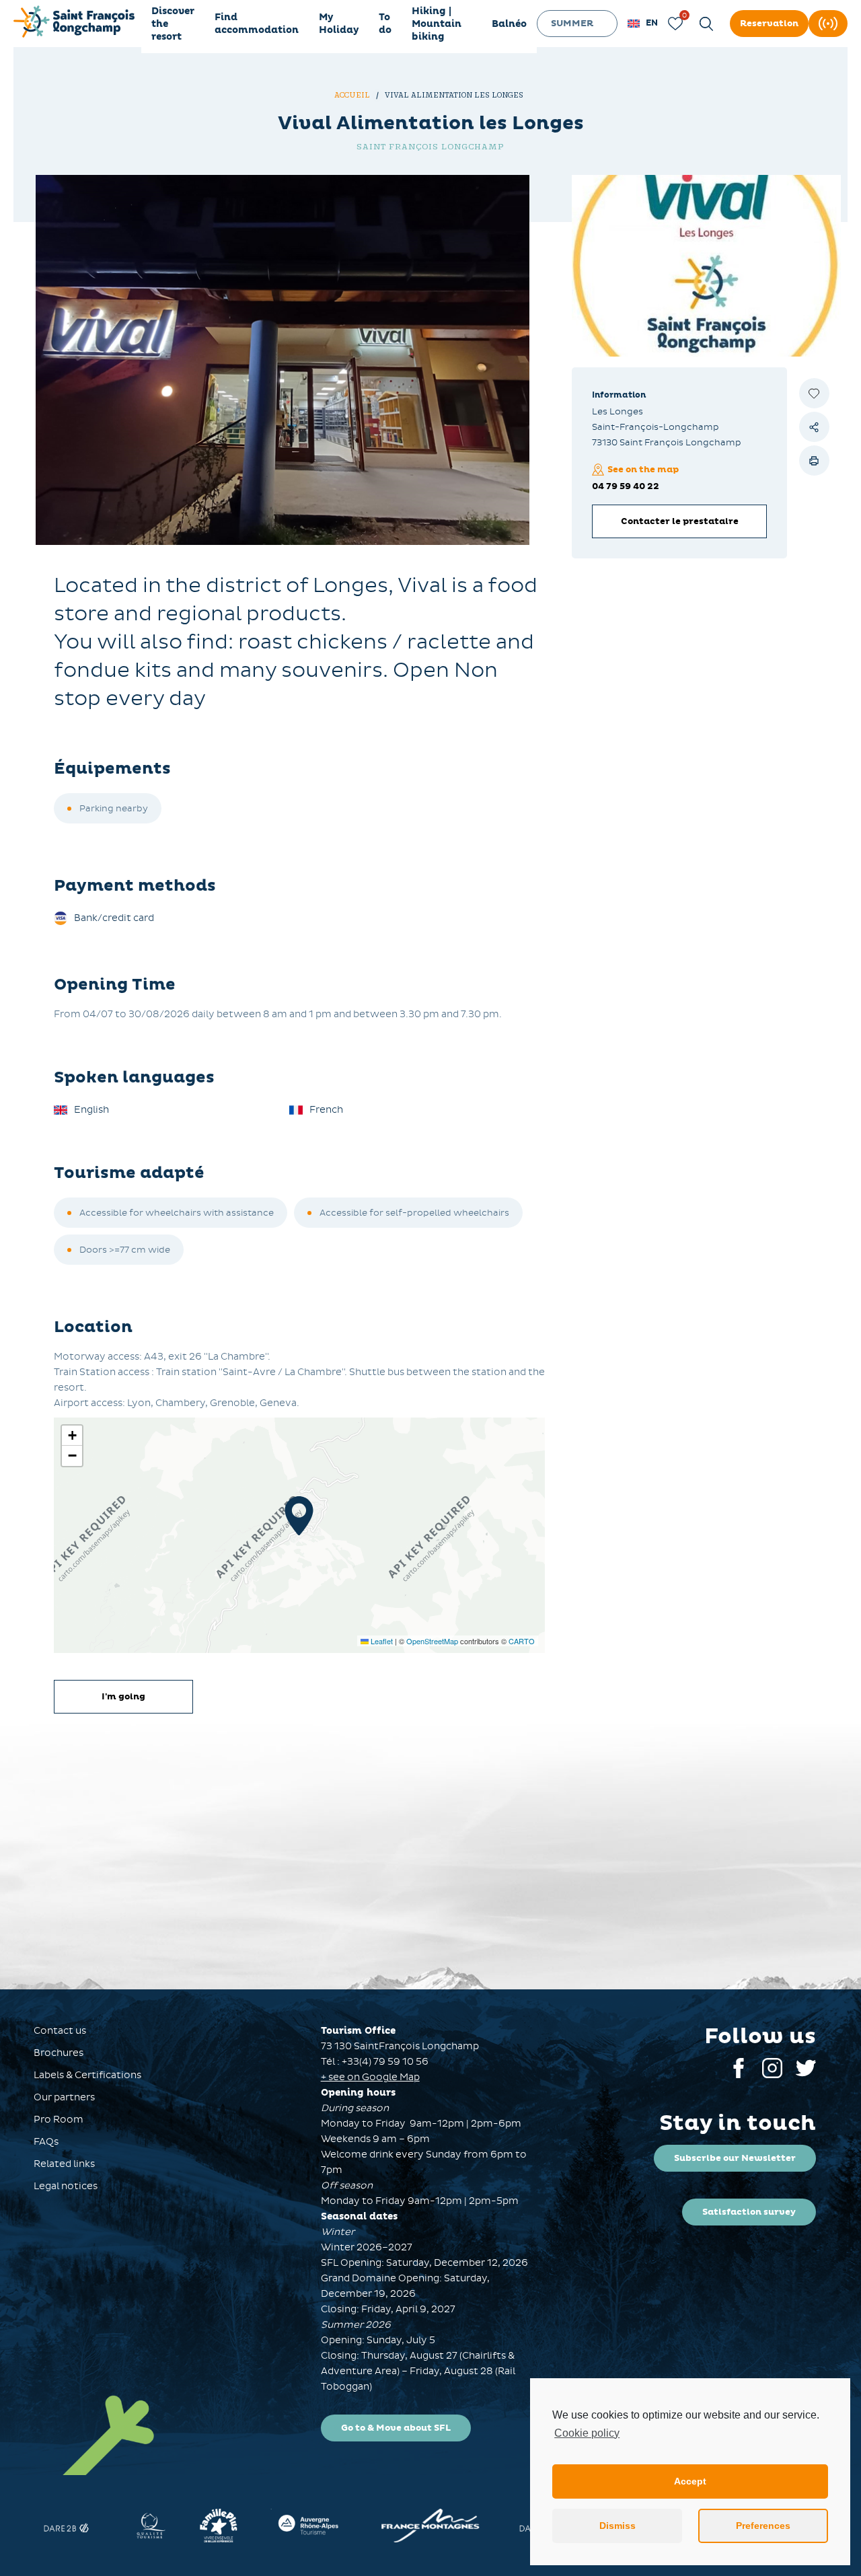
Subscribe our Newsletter (735, 2158)
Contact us (60, 2031)
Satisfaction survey (749, 2212)
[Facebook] (739, 2075)
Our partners (64, 2097)
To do (385, 24)
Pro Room (59, 2120)
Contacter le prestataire (680, 521)
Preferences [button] (763, 2526)
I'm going (123, 1697)
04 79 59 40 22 (626, 486)
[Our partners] (195, 2526)
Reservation (769, 24)
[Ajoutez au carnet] (814, 393)
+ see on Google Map (370, 2077)
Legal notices (66, 2186)
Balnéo (509, 24)
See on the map (643, 470)
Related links (64, 2164)
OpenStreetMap (432, 1641)
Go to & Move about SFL (396, 2428)
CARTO (522, 1641)
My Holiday (339, 24)
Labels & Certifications (87, 2075)
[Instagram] (772, 2075)
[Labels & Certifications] (36, 2526)
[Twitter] (806, 2075)
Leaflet (381, 1641)
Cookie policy (587, 2433)
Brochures (59, 2053)
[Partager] (814, 427)
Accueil (353, 95)
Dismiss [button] (617, 2526)
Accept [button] (690, 2481)
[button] (643, 24)
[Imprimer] (814, 461)
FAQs (46, 2142)
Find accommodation (257, 24)
